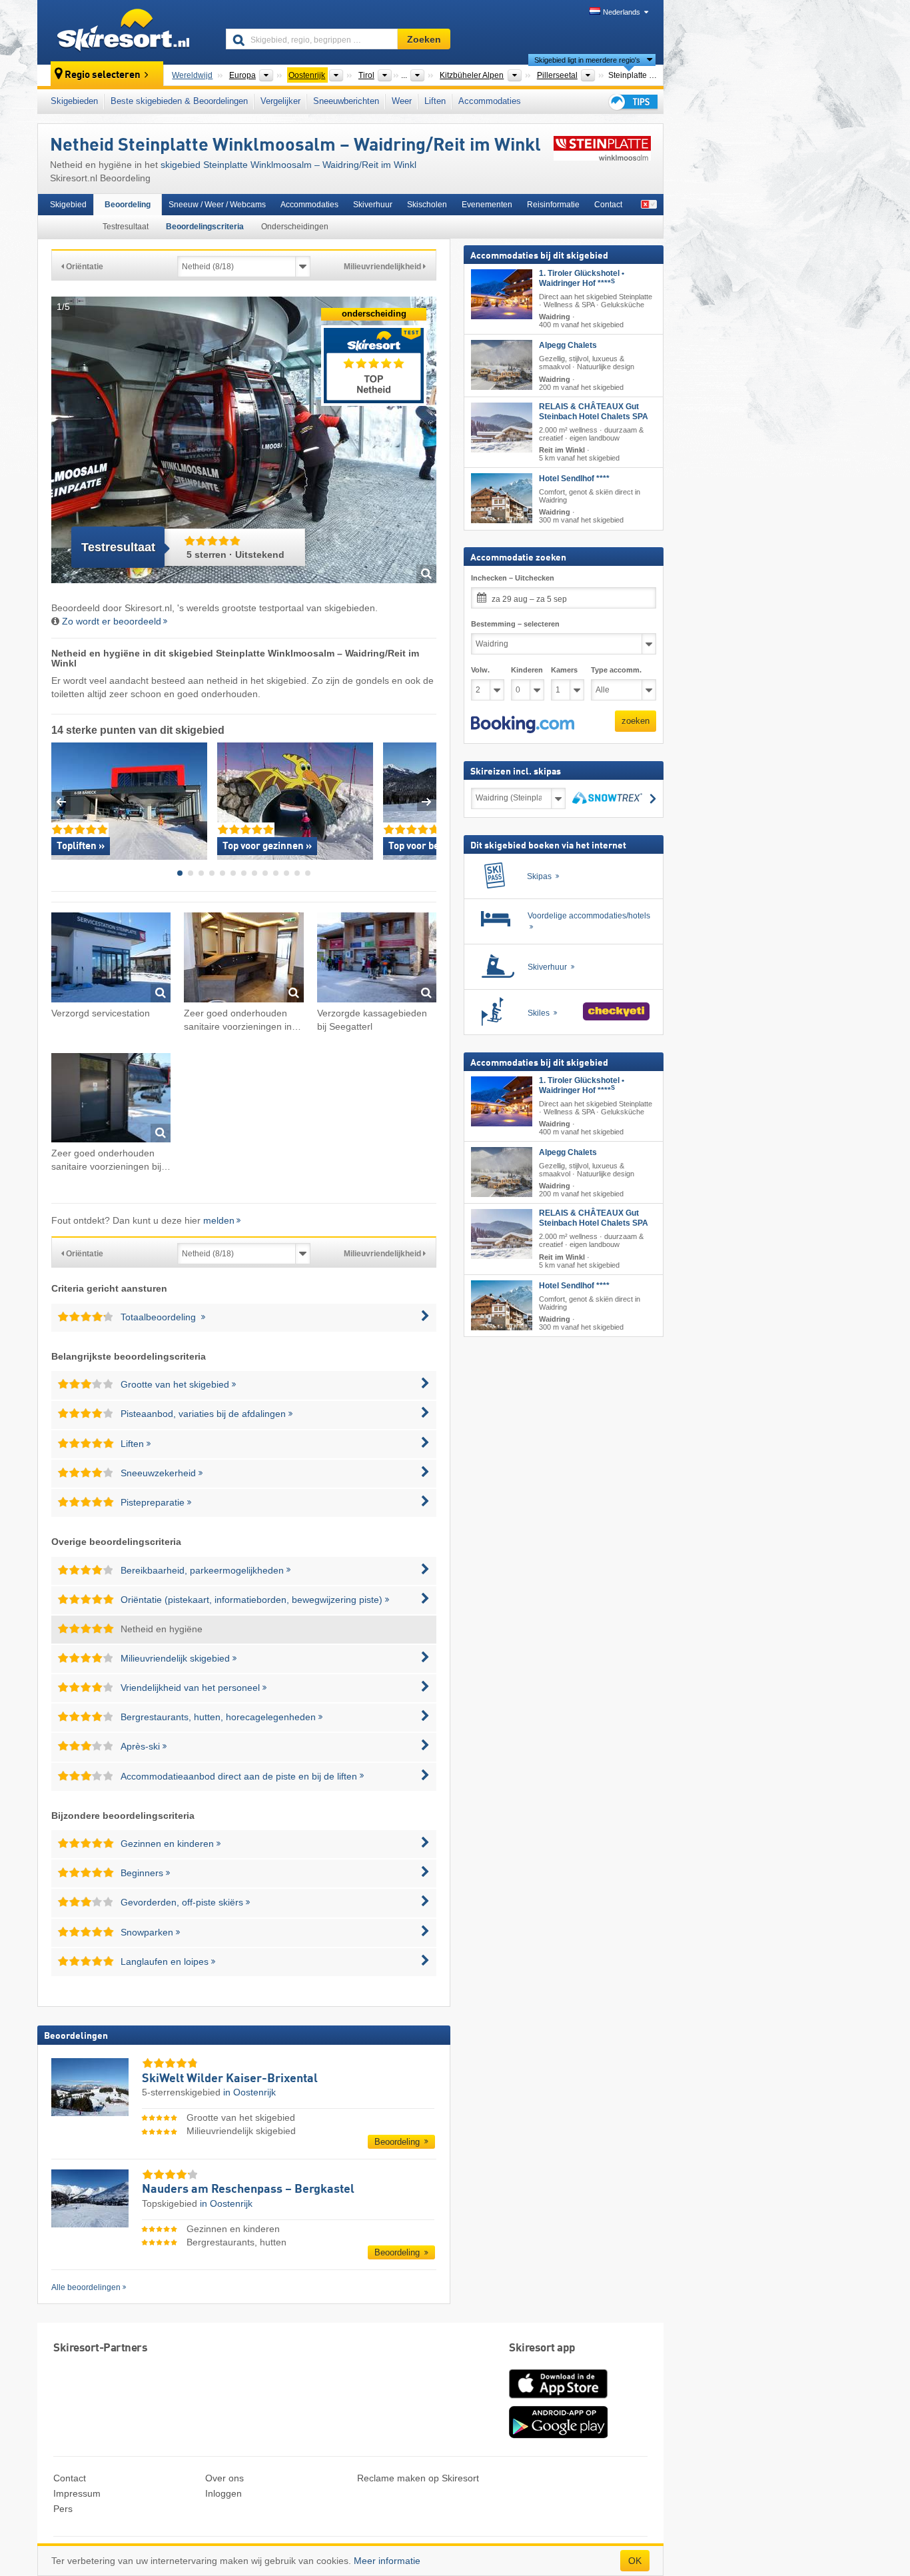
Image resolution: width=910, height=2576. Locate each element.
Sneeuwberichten (346, 101)
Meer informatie (387, 2561)
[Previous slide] (61, 801)
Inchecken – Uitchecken (513, 578)
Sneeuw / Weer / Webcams (217, 205)
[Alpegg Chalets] (502, 365)
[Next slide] (427, 801)
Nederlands (622, 12)
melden (219, 1220)
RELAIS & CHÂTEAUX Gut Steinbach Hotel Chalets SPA (594, 411)
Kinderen (527, 670)
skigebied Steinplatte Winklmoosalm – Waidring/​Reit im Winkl (288, 165)
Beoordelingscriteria (205, 227)
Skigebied (68, 205)
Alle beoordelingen (86, 2287)
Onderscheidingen (295, 227)
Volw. (480, 670)
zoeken (636, 721)
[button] (523, 724)
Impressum (77, 2493)
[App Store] (558, 2399)
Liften (435, 101)
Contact (608, 205)
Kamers (564, 670)
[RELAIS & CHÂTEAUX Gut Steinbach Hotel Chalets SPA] (502, 427)
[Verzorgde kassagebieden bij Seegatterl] (377, 959)
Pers (63, 2509)
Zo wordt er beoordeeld (112, 621)
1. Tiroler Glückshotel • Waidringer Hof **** (582, 278)
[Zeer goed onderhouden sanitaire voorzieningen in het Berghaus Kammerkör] (243, 959)
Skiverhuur (373, 205)
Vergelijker (280, 101)
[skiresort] (126, 32)
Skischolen (427, 205)
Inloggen (224, 2493)
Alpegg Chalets (568, 345)
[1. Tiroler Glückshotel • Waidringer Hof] (502, 294)
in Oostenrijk (249, 2092)
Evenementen (487, 205)
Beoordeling (128, 205)
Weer (402, 101)
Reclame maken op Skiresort (418, 2478)
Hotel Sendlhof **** (574, 479)
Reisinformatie (553, 205)
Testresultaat (126, 227)
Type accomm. (616, 670)
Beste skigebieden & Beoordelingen (179, 101)
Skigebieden (74, 101)
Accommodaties (490, 101)
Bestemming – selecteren (515, 624)
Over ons (225, 2478)
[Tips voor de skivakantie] (632, 102)
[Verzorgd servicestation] (111, 959)
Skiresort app (542, 2348)
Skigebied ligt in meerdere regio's (587, 60)
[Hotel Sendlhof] (502, 498)
